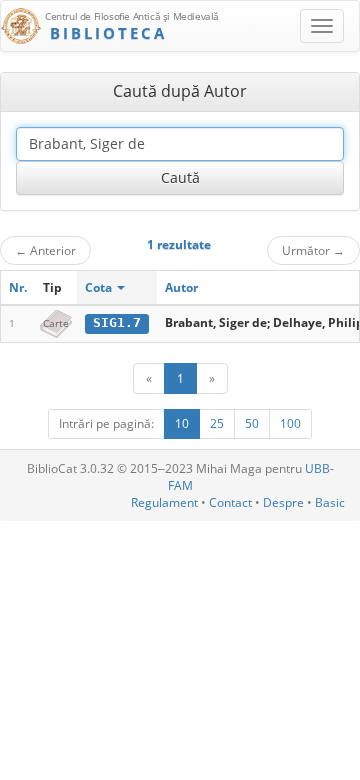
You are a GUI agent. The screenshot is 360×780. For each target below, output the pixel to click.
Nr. (18, 287)
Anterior (45, 250)
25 (217, 423)
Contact (230, 502)
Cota (100, 287)
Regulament (164, 502)
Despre (283, 502)
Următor (313, 250)
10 (182, 423)
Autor (181, 287)
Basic (330, 502)
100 (290, 423)
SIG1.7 (117, 322)
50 (252, 423)
